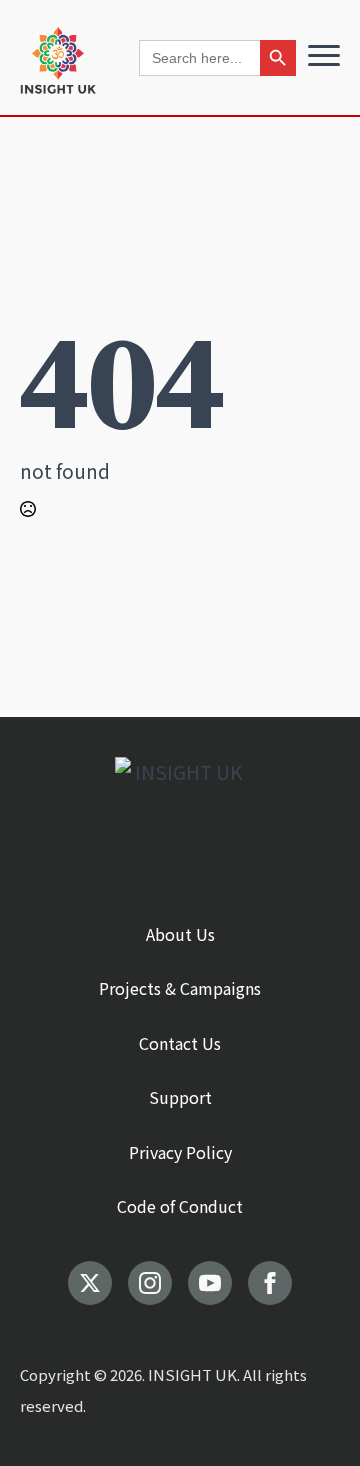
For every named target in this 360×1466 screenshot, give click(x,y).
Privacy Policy (180, 1152)
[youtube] (210, 1283)
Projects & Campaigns (180, 988)
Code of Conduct (180, 1206)
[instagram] (150, 1283)
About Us (180, 934)
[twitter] (90, 1283)
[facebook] (270, 1283)
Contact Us (180, 1043)
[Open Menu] (324, 56)
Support (180, 1097)
